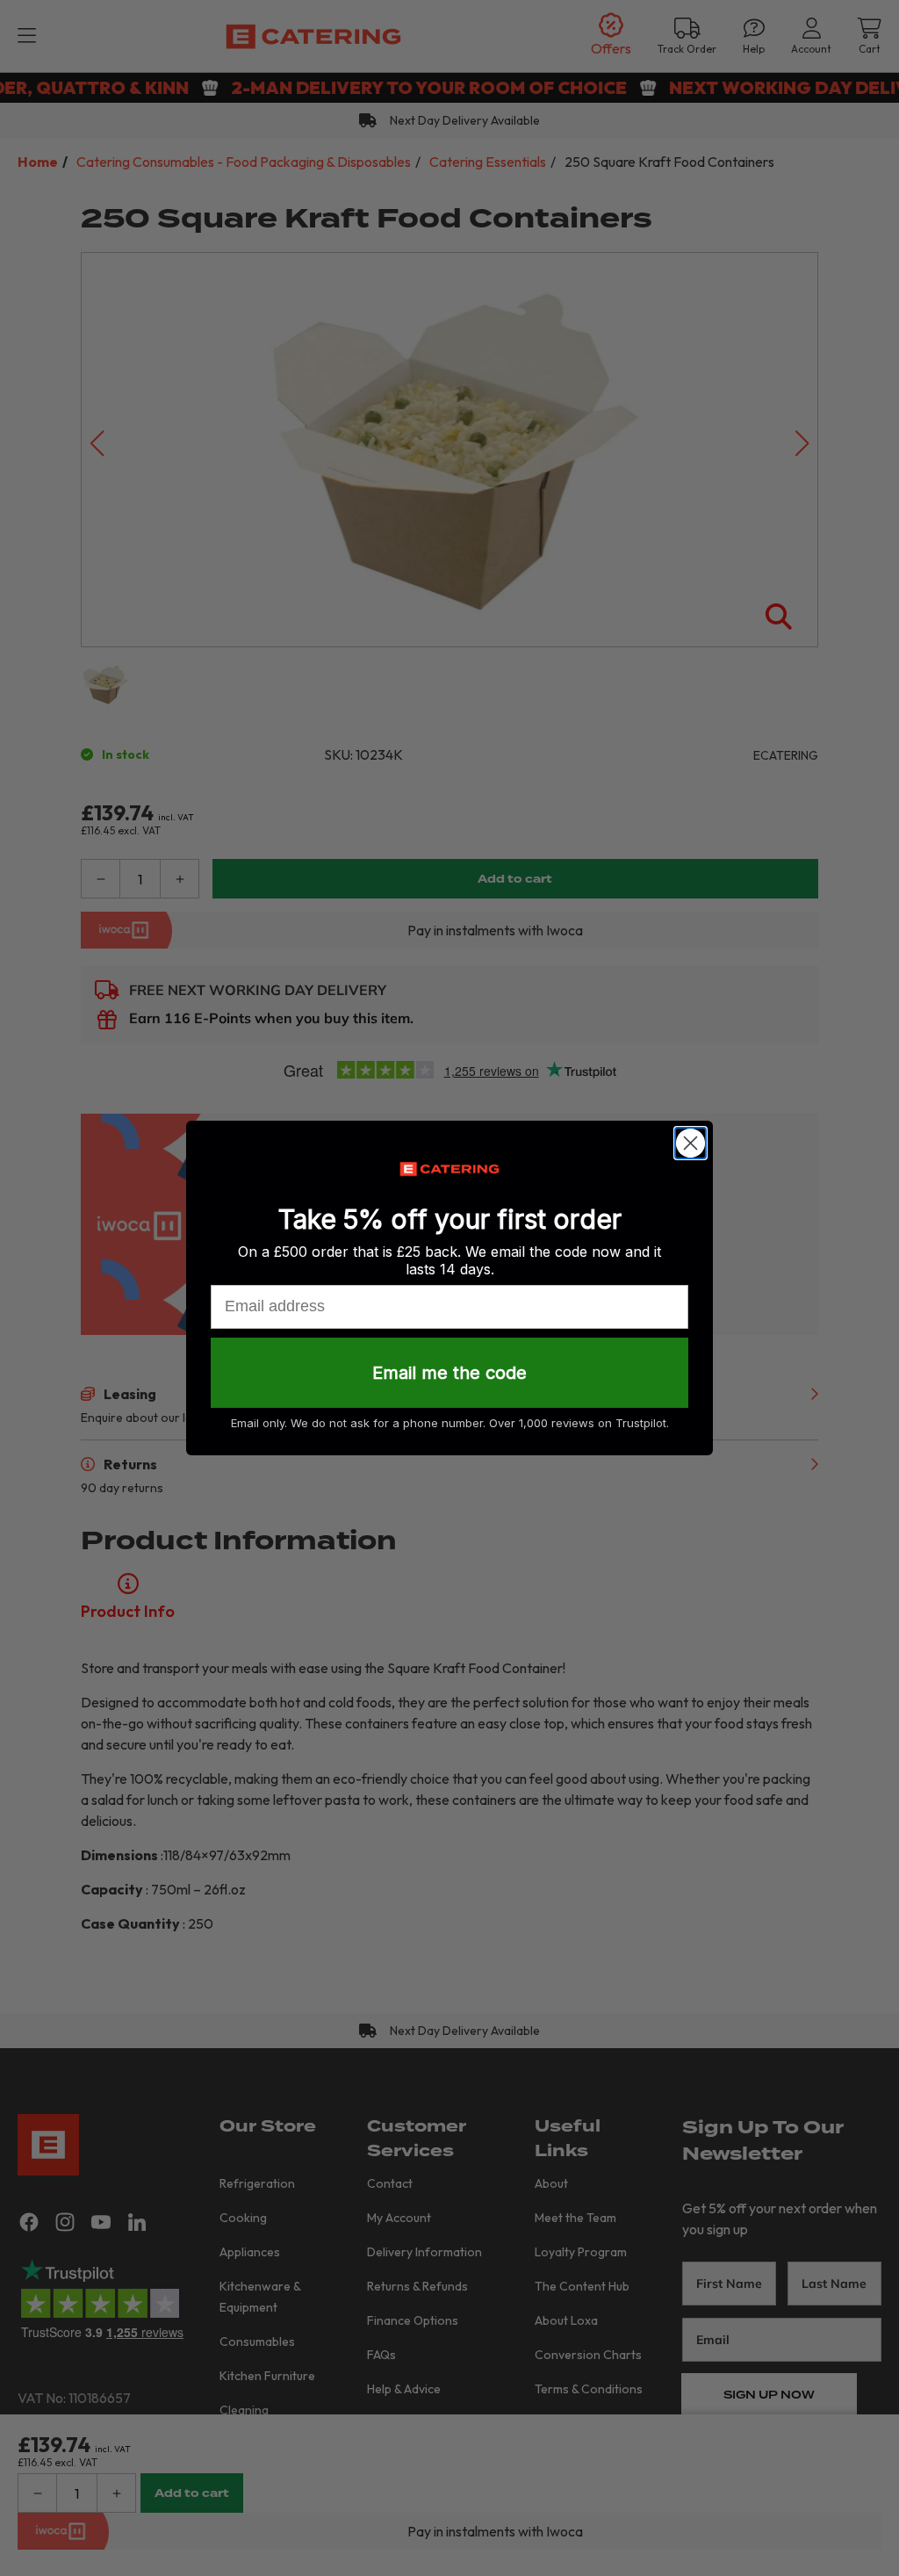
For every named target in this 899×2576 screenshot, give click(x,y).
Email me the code (449, 1373)
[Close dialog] (690, 1143)
